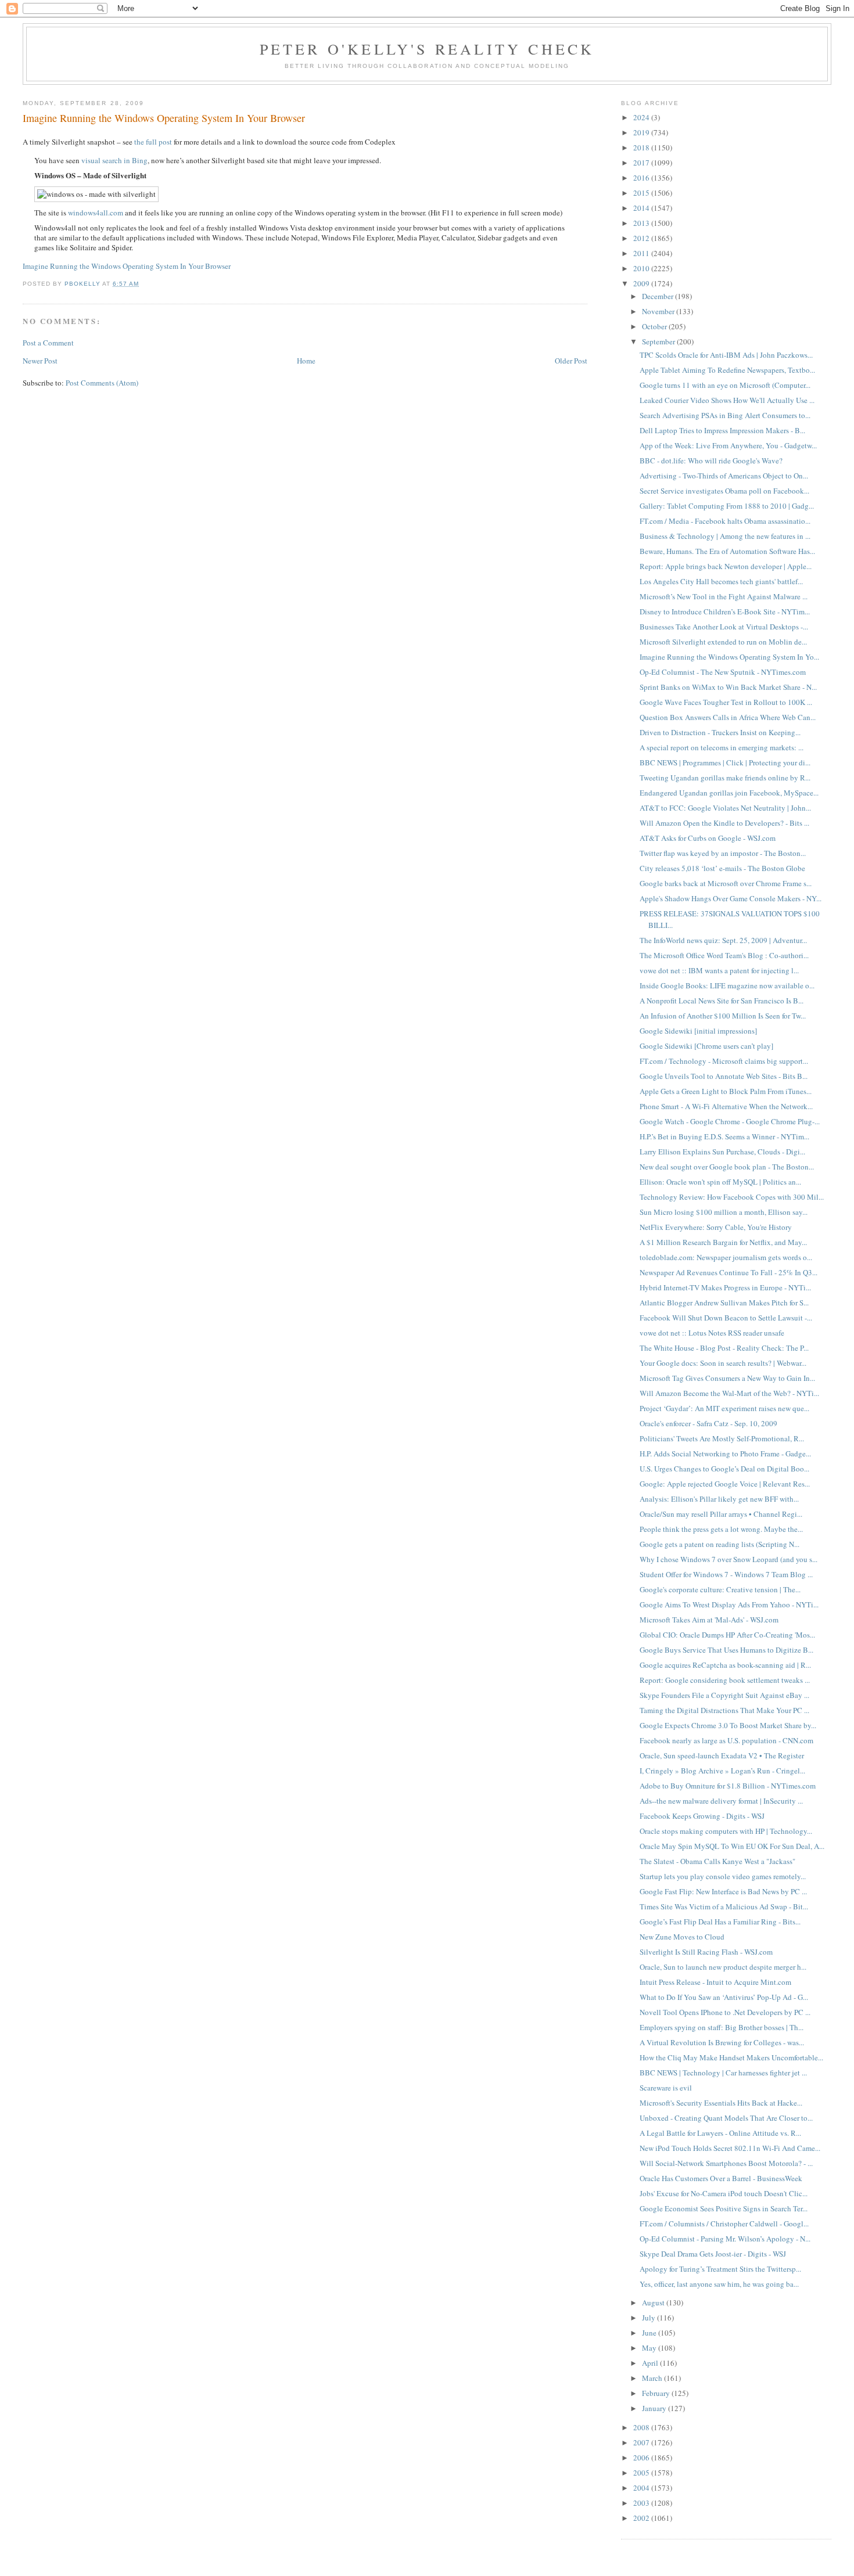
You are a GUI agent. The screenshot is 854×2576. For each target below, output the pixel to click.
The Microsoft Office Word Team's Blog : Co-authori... (724, 955)
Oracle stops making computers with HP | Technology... (726, 1831)
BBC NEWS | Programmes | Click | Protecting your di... (725, 762)
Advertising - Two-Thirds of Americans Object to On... (724, 476)
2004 (642, 2488)
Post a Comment (48, 343)
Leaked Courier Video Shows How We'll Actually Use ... (727, 400)
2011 (642, 253)
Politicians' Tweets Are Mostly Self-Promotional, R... (722, 1438)
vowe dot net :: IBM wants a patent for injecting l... (719, 970)
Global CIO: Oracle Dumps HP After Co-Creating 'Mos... (727, 1635)
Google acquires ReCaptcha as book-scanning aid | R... (725, 1665)
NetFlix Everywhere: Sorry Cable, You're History (716, 1227)
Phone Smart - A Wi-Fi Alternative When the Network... (726, 1106)
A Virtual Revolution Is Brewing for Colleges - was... (722, 2042)
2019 (642, 132)
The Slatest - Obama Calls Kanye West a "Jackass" (717, 1861)
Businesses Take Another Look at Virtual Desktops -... (724, 627)
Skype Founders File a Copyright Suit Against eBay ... (724, 1695)
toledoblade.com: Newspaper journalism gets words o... (726, 1257)
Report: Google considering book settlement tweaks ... (725, 1680)
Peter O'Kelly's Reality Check (427, 49)
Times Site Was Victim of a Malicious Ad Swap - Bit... (724, 1906)
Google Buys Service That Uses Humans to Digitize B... (726, 1650)
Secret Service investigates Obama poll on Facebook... (724, 491)
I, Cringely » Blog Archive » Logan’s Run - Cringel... (722, 1771)
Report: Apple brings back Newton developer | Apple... (726, 566)
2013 (642, 223)
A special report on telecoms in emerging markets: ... (722, 747)
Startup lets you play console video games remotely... (723, 1876)
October (655, 326)
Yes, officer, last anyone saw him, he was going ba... (719, 2284)
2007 (642, 2442)
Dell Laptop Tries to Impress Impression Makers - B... (722, 430)
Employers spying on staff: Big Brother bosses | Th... (722, 2027)
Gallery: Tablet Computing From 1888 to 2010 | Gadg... (727, 506)
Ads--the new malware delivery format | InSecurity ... (721, 1801)
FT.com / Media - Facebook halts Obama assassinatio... (725, 521)
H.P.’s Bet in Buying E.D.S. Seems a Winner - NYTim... (724, 1136)
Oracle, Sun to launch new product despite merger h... (723, 1967)
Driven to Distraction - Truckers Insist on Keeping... (720, 732)
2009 (642, 283)
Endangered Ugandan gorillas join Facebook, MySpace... (729, 793)
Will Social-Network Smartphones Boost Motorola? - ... (726, 2163)
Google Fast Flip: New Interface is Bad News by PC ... (723, 1891)
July (650, 2318)
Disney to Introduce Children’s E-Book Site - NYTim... (725, 611)
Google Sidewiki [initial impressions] (698, 1031)
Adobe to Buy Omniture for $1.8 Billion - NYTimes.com (728, 1786)
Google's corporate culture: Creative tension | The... (720, 1589)
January (655, 2408)
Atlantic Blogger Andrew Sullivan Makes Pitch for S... (724, 1303)
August (654, 2302)
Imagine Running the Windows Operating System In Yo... (729, 657)
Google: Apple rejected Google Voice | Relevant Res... (725, 1484)
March (653, 2378)
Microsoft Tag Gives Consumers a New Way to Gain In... (727, 1378)
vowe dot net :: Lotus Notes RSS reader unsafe (712, 1333)
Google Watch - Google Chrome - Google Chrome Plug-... (730, 1121)
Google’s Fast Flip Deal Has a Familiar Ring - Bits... (720, 1922)
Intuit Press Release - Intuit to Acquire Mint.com (715, 1982)
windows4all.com (96, 213)
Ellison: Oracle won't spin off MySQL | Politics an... (720, 1182)
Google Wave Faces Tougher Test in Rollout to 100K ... (726, 702)
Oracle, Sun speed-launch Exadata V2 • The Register (722, 1755)
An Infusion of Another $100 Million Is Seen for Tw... (723, 1016)
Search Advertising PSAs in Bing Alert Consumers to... (725, 415)
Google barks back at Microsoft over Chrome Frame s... (726, 883)
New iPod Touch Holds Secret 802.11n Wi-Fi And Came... (730, 2148)
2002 (642, 2518)
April (651, 2363)
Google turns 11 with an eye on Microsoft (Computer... (725, 385)
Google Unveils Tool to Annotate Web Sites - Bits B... (724, 1076)
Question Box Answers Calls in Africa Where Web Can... (728, 717)
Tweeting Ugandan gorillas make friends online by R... (725, 778)
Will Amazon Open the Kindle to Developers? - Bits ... (724, 823)
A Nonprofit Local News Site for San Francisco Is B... (722, 1001)
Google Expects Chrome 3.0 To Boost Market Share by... (728, 1725)
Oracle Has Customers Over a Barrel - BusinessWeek (721, 2178)
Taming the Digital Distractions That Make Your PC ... (724, 1710)
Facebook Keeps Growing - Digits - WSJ (702, 1816)
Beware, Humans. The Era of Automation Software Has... (727, 551)
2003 (642, 2503)
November (659, 311)
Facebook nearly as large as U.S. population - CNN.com (726, 1740)
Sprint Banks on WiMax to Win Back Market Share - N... (728, 687)
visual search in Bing (114, 160)
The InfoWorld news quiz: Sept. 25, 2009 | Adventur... (723, 940)
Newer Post (40, 361)
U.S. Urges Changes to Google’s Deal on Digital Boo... (724, 1469)
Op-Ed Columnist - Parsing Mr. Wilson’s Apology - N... (725, 2239)
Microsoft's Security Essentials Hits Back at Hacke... (721, 2103)
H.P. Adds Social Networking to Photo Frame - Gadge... (725, 1454)
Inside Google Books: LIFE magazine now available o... (727, 985)
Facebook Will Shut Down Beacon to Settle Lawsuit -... (726, 1318)
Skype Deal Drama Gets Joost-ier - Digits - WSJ (713, 2254)
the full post (153, 142)
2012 (642, 238)
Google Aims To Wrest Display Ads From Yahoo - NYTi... (729, 1604)
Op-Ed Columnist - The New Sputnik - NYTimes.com (723, 672)
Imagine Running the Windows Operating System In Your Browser (127, 266)
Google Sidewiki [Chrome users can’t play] (706, 1046)
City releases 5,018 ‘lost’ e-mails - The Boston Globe (722, 868)
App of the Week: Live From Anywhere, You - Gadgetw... (728, 445)
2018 (642, 147)
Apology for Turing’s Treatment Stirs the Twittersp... (720, 2269)
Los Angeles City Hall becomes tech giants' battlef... (721, 581)
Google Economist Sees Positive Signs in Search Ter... (724, 2208)
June (650, 2333)
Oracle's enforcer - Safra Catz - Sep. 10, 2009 (708, 1423)
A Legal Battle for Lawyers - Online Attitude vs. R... (720, 2133)
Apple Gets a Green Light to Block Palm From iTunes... (726, 1091)
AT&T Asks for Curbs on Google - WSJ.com (708, 838)
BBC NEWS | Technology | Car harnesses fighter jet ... (723, 2073)
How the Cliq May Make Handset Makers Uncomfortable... (731, 2057)
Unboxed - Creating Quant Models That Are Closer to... (726, 2118)
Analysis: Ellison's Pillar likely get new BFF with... (719, 1499)
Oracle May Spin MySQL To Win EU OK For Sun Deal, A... (732, 1846)
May (650, 2348)
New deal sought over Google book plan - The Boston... (727, 1167)
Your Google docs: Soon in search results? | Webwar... (723, 1363)
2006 (642, 2458)
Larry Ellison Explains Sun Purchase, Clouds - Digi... (722, 1152)
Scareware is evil (666, 2088)
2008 (642, 2427)
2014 (642, 208)
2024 (642, 117)
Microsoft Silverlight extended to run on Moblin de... (723, 642)
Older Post (571, 361)
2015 (642, 193)
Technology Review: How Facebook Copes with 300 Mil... (732, 1197)
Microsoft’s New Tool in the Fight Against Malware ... (724, 596)
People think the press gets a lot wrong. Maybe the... (721, 1529)
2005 (642, 2473)
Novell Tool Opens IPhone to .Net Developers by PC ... (725, 2012)
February (657, 2393)
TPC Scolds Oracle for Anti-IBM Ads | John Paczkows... (726, 355)
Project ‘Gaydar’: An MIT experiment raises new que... (724, 1408)
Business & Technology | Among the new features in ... (725, 536)
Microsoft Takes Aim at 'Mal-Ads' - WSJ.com (709, 1620)
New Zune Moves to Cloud (682, 1937)
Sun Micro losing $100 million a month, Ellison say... (724, 1212)
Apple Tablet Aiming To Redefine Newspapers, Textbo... (727, 370)
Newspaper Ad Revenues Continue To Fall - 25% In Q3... (729, 1272)
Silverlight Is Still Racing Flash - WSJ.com (706, 1952)
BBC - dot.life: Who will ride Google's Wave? (711, 460)
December (659, 296)
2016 (642, 178)
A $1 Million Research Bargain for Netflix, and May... (723, 1242)
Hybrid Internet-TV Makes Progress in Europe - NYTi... (725, 1287)
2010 (642, 268)
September (659, 341)
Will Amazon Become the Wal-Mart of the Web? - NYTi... (729, 1393)
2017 (642, 163)
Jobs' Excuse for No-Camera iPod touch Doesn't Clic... (724, 2193)
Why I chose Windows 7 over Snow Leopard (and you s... (729, 1559)
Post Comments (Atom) (102, 383)
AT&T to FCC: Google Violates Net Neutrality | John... (725, 808)
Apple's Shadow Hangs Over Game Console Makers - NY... (731, 898)
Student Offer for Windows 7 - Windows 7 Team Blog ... (726, 1574)
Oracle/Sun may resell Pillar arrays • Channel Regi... (721, 1514)
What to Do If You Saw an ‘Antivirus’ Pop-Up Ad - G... (724, 1997)
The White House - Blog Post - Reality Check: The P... (724, 1348)
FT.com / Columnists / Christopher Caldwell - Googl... (724, 2224)
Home (306, 361)
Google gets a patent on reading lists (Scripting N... (720, 1544)
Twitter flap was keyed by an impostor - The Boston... (723, 853)
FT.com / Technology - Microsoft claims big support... (724, 1061)
